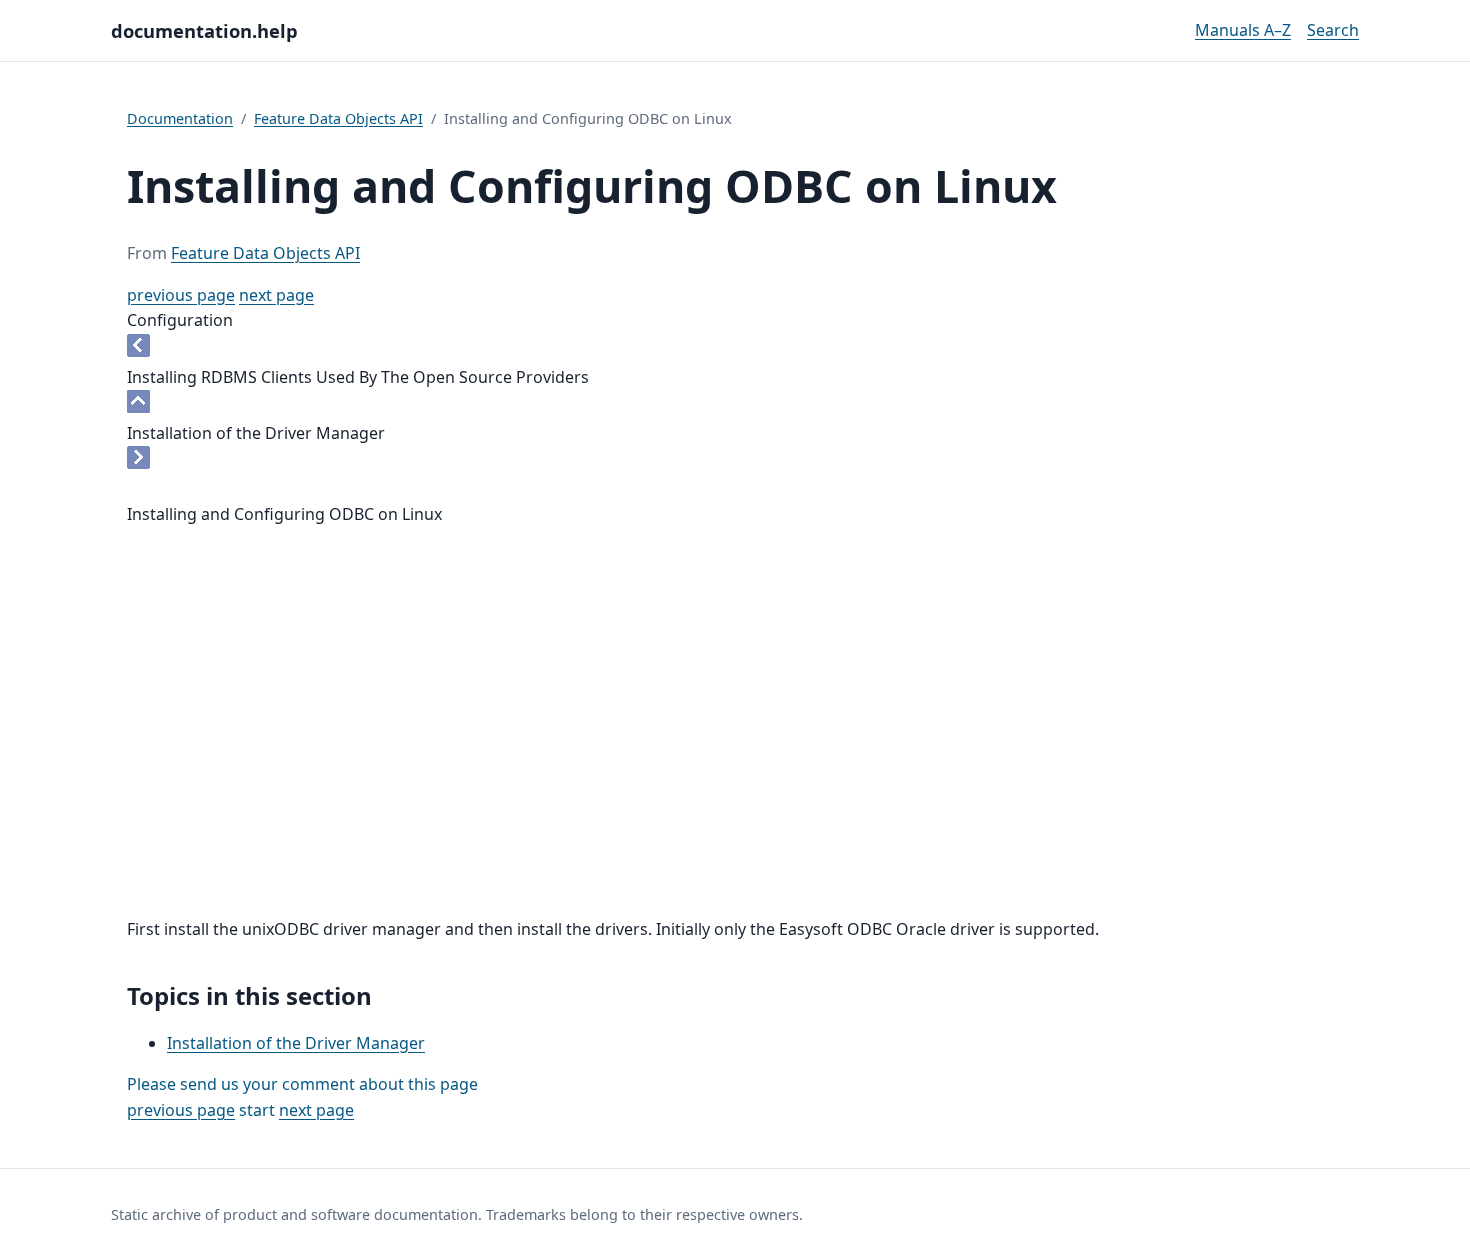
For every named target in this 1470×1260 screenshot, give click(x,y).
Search (1333, 30)
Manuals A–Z (1243, 30)
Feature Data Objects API (338, 118)
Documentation (180, 118)
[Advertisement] (735, 761)
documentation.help (204, 30)
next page (276, 295)
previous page (181, 295)
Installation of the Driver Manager (296, 1043)
